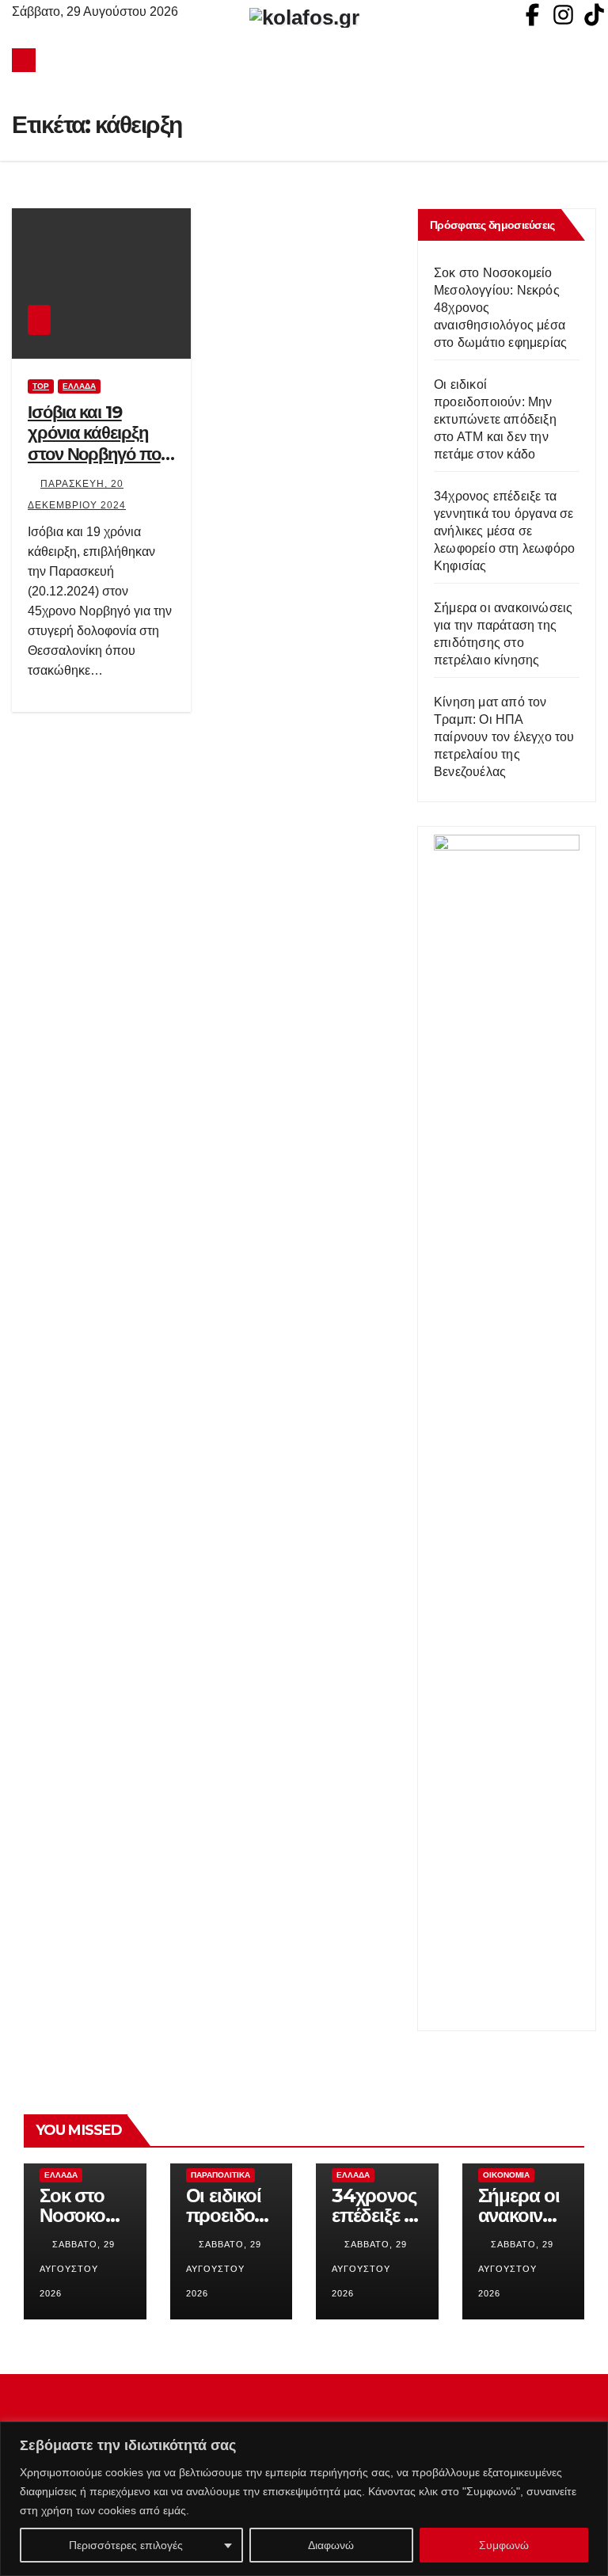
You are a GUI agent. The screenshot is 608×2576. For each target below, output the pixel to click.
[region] (304, 2499)
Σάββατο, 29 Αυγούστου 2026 (77, 2269)
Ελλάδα (79, 386)
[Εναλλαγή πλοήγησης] (308, 60)
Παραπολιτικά (220, 2175)
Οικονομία (506, 2175)
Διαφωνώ (331, 2545)
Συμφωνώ (504, 2545)
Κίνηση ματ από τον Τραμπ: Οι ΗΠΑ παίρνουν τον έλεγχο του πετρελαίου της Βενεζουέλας (504, 737)
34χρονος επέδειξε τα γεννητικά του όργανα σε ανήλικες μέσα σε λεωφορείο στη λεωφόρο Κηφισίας (504, 531)
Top (41, 386)
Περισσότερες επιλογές (126, 2545)
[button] (585, 60)
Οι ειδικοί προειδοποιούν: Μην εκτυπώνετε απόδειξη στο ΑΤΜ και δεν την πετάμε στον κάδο (495, 419)
